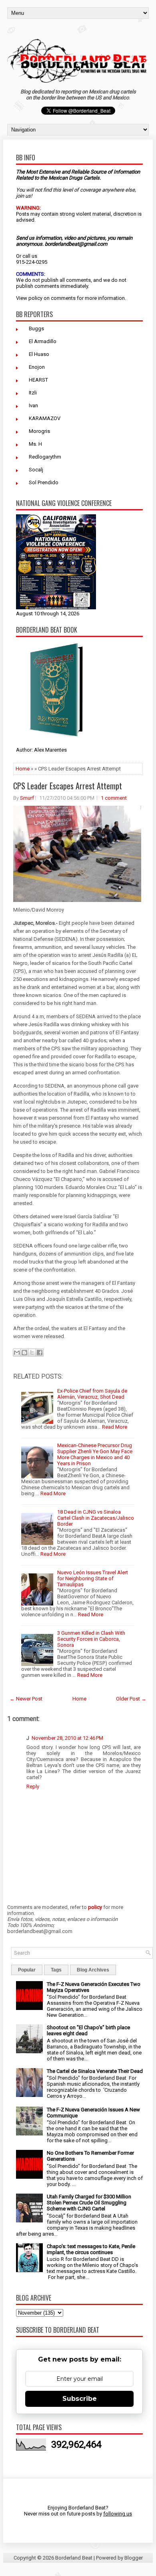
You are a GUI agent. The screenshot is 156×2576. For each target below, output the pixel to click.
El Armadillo (43, 341)
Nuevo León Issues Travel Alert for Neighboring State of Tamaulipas (93, 1578)
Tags (56, 1970)
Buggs (36, 329)
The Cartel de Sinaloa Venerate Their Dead (95, 2071)
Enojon (37, 367)
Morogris (39, 431)
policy (35, 298)
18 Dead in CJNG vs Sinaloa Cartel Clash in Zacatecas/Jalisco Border (96, 1518)
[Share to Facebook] (40, 1353)
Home (23, 769)
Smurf (27, 798)
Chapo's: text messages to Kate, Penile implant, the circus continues (91, 2249)
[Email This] (17, 1353)
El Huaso (39, 354)
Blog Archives (93, 1970)
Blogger (134, 2558)
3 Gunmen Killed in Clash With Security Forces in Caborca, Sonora (91, 1639)
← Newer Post (26, 1699)
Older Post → (131, 1699)
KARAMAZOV (45, 418)
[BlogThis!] (24, 1353)
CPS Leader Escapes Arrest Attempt (68, 786)
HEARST (38, 380)
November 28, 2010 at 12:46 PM (67, 1738)
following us (118, 2514)
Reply (33, 1786)
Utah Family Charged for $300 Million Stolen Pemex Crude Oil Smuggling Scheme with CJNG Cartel (89, 2203)
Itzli (33, 393)
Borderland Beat (74, 2558)
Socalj (36, 470)
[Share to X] (32, 1353)
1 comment (114, 798)
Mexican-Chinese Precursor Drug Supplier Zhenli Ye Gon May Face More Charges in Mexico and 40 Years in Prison (95, 1454)
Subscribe (80, 2399)
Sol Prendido (44, 482)
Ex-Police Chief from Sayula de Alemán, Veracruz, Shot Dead (92, 1394)
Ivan (33, 405)
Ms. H (35, 444)
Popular (27, 1970)
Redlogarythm (45, 457)
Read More (115, 1427)
